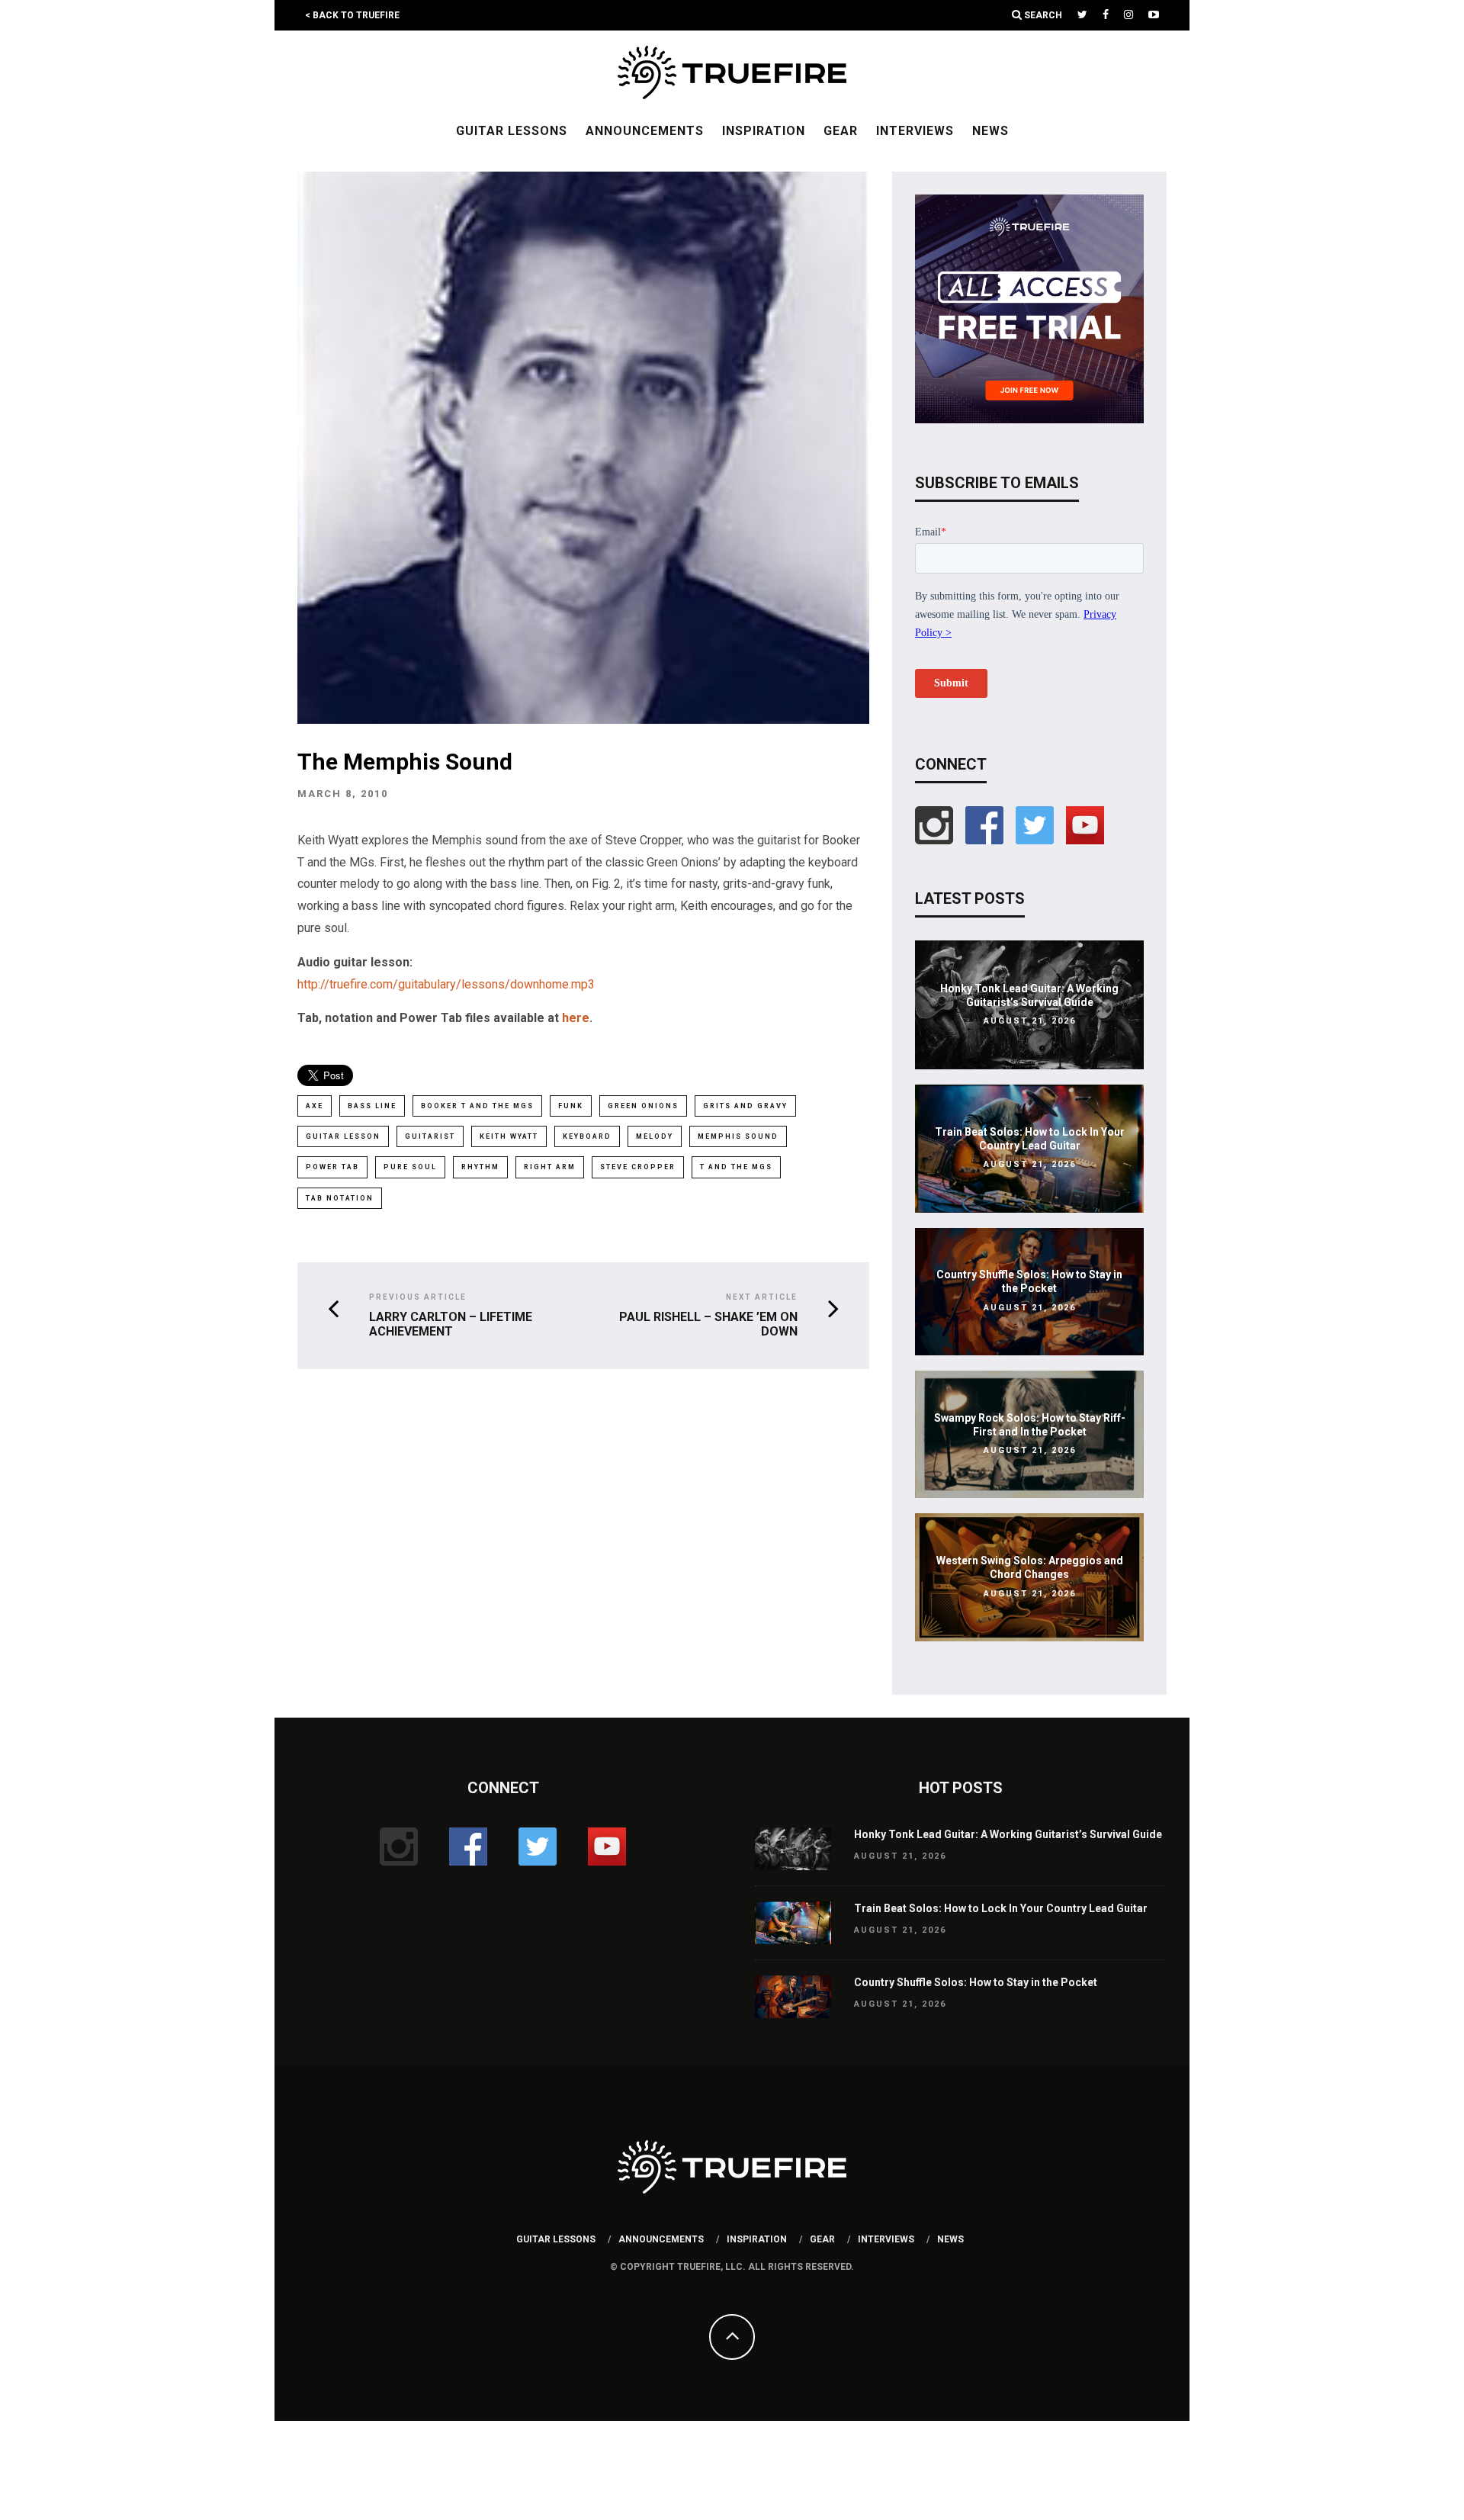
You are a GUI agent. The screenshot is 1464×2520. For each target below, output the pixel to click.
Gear (841, 131)
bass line (372, 1106)
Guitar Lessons (512, 131)
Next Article (762, 1297)
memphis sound (738, 1136)
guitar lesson (343, 1136)
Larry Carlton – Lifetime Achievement (451, 1324)
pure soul (410, 1167)
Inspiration (764, 131)
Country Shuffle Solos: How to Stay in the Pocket (976, 1982)
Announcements (645, 131)
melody (655, 1136)
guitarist (430, 1136)
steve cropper (638, 1167)
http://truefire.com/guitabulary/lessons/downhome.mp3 (446, 984)
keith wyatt (509, 1136)
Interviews (915, 131)
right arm (550, 1167)
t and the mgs (736, 1167)
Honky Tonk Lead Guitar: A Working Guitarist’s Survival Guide (1008, 1834)
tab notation (340, 1198)
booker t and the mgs (477, 1106)
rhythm (480, 1167)
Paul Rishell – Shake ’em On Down (708, 1324)
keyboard (587, 1136)
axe (315, 1106)
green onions (643, 1106)
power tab (332, 1167)
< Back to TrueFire (352, 15)
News (990, 131)
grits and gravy (745, 1106)
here (576, 1018)
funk (571, 1106)
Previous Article (418, 1297)
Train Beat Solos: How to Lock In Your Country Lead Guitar (1001, 1908)
